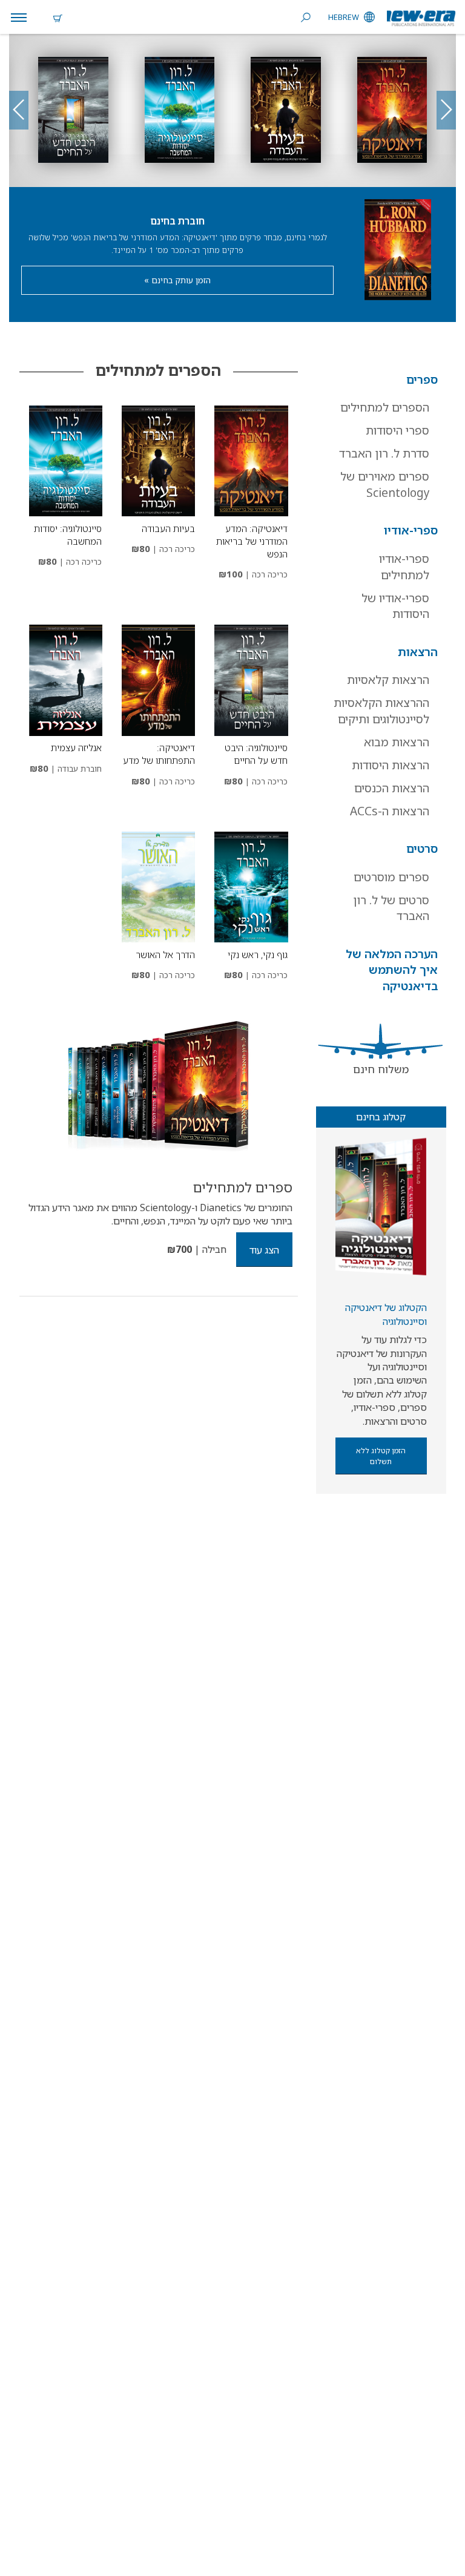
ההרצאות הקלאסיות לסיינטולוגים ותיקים (381, 711)
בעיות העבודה (168, 528)
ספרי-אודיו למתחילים (404, 567)
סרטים (422, 849)
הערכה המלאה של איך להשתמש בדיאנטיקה (392, 970)
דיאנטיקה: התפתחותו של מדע (159, 754)
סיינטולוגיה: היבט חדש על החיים (256, 754)
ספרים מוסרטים (391, 877)
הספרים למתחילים (385, 407)
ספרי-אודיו (411, 530)
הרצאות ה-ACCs (390, 811)
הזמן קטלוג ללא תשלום (381, 1456)
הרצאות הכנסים (392, 788)
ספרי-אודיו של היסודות (395, 606)
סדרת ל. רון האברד (384, 453)
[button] (19, 110)
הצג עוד (264, 1250)
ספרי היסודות (397, 430)
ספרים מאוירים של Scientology (385, 485)
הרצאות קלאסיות (388, 680)
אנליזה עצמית (76, 747)
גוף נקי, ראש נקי (258, 954)
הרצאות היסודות (391, 765)
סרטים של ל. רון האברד (391, 908)
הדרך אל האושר (165, 954)
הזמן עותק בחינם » (177, 280)
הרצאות (418, 652)
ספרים (422, 379)
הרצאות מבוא (397, 742)
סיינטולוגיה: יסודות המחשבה (68, 535)
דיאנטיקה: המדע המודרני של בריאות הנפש (252, 541)
